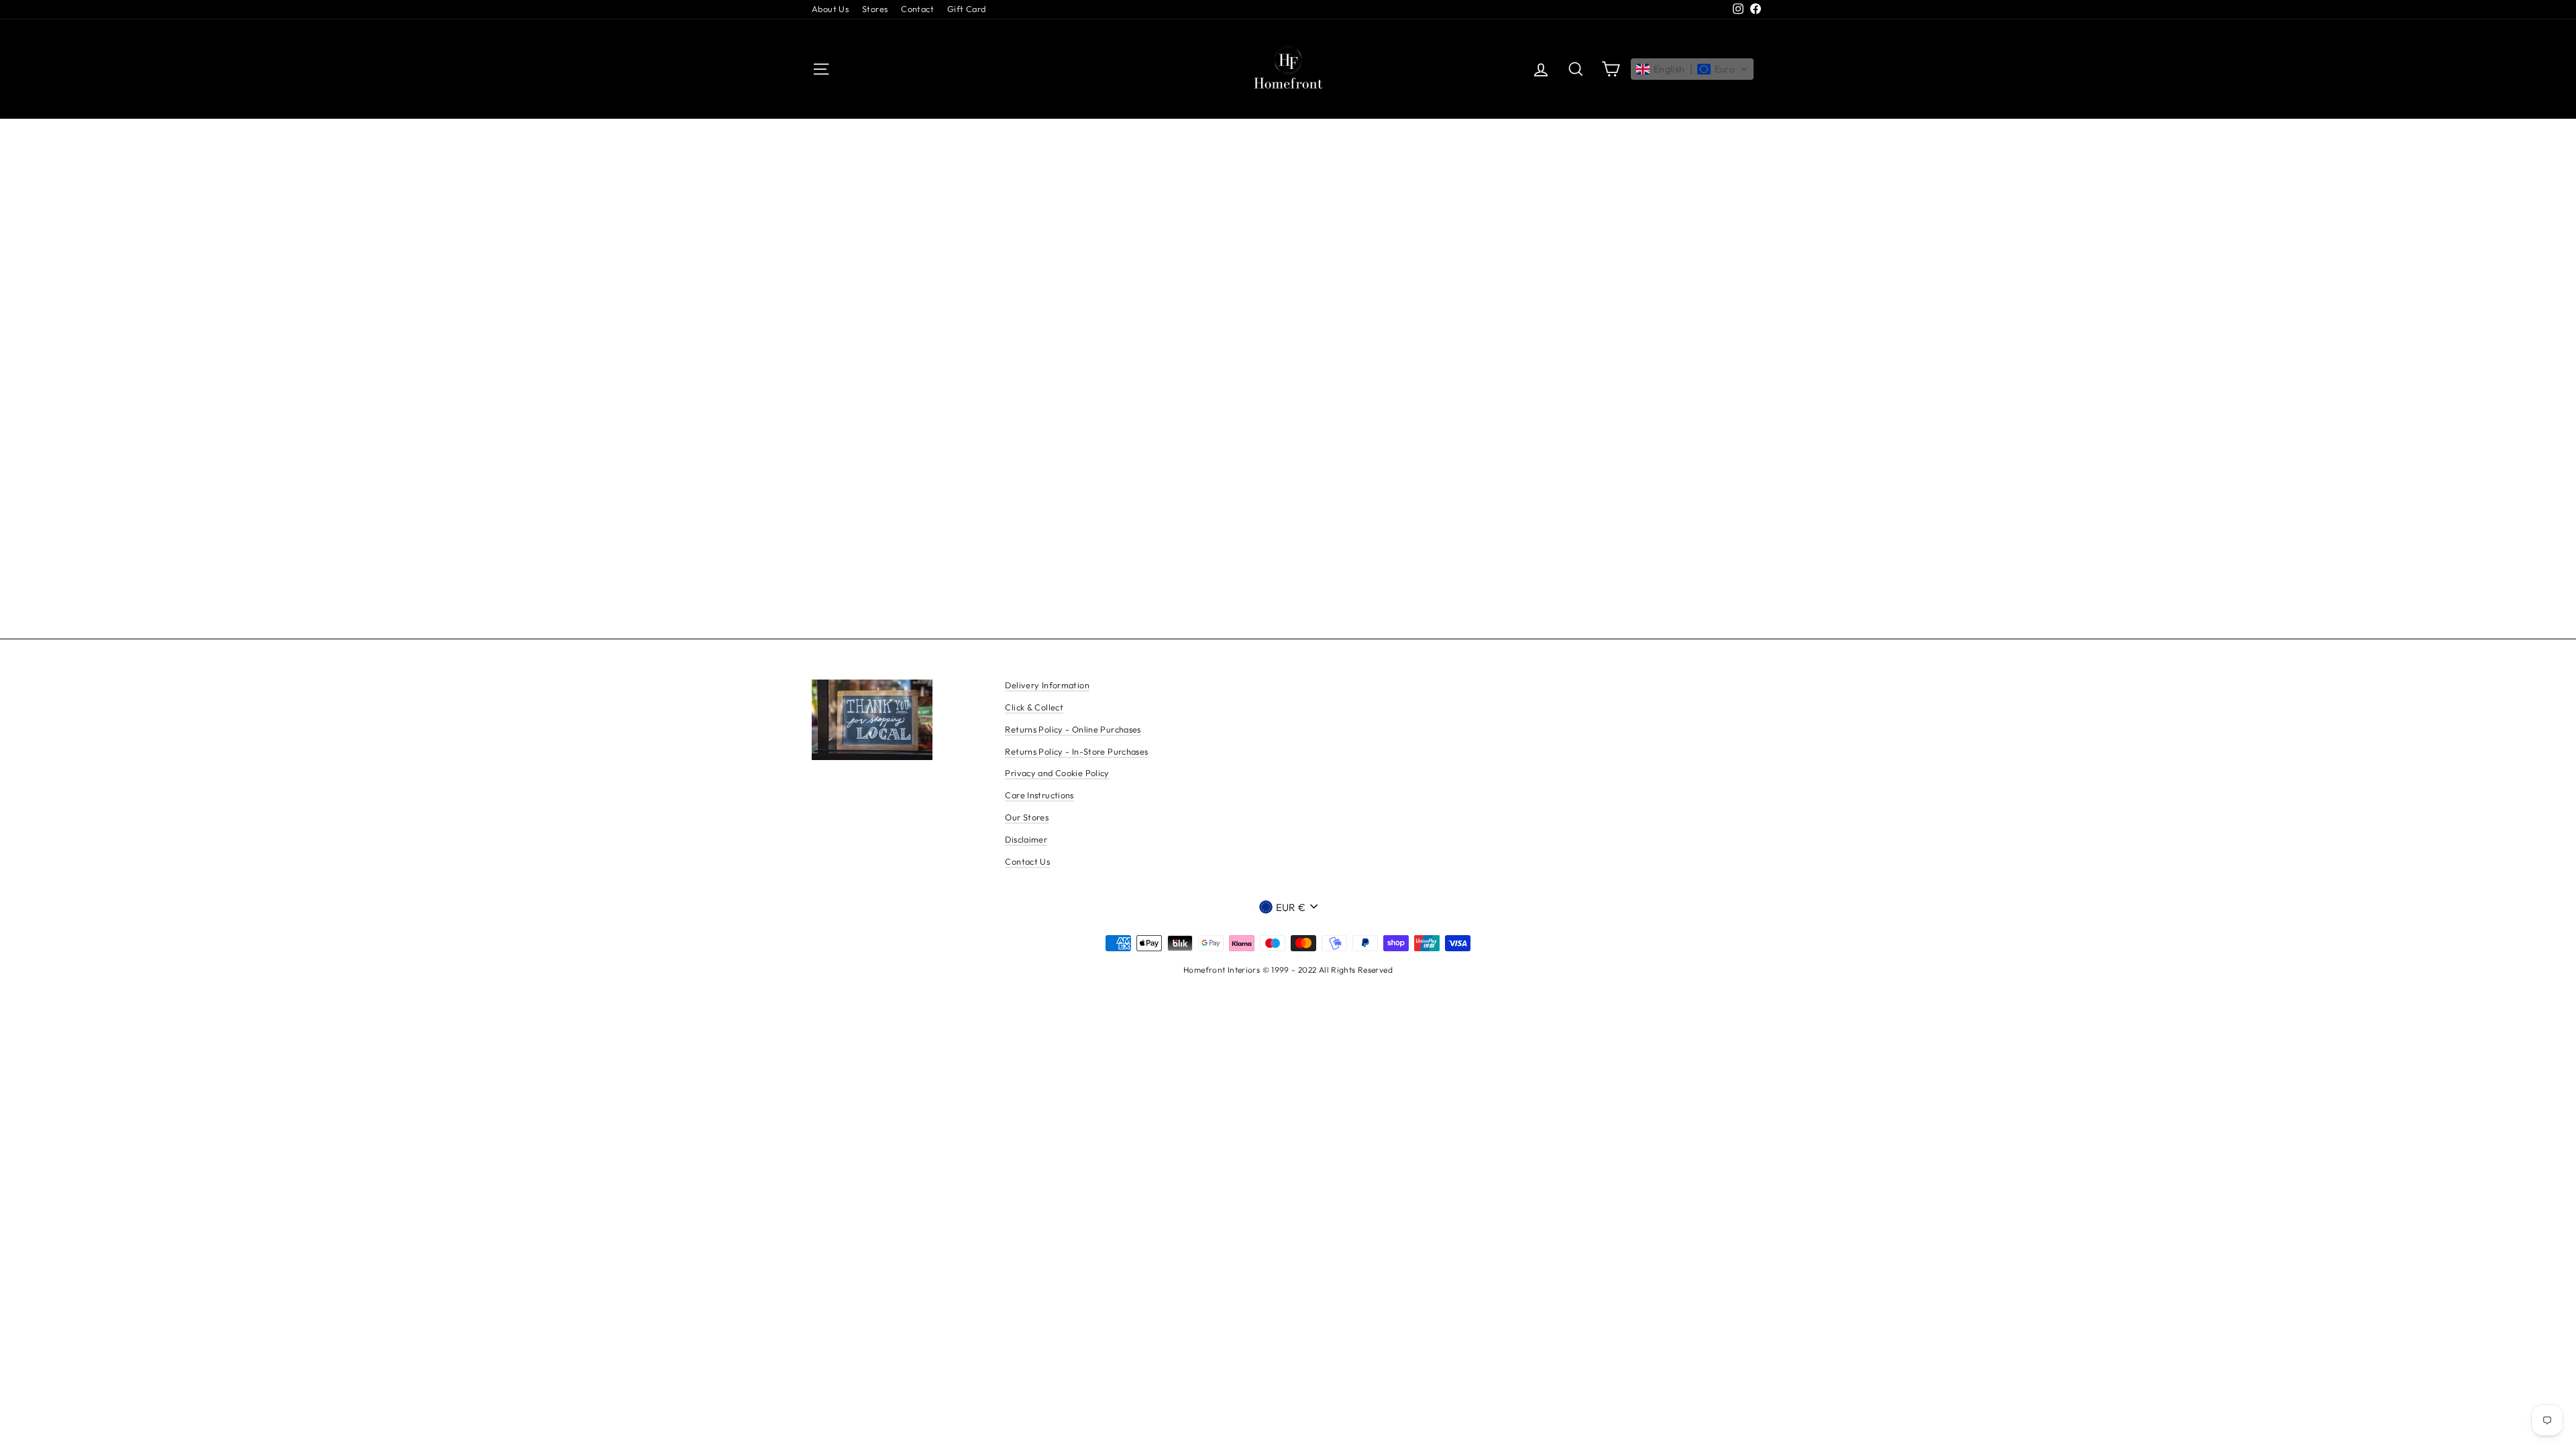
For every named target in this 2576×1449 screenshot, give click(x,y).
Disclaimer (1026, 839)
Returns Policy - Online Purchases (1073, 729)
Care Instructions (1039, 795)
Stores (875, 9)
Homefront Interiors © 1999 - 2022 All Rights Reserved (1288, 970)
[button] (1692, 69)
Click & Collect (1034, 707)
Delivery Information (1047, 685)
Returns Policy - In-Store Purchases (1076, 751)
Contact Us (1027, 861)
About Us (830, 9)
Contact (917, 9)
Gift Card (966, 9)
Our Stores (1027, 817)
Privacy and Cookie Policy (1057, 773)
